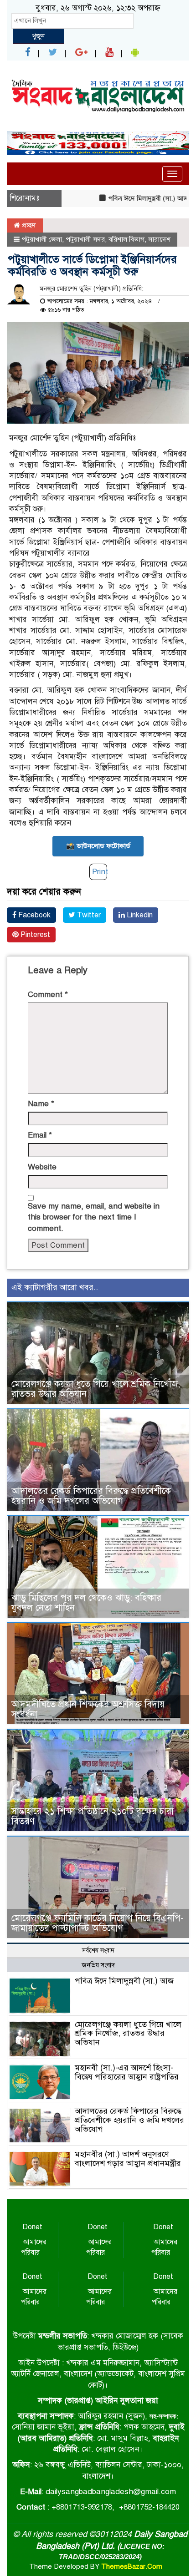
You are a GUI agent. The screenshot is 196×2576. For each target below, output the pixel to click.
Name (41, 1104)
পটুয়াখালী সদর (85, 239)
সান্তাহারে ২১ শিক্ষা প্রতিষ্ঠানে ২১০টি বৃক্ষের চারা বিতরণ (93, 1816)
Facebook (34, 915)
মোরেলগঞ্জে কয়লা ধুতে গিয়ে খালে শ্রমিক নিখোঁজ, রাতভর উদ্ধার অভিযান (96, 1389)
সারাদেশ (159, 239)
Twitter (88, 915)
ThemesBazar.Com (132, 2566)
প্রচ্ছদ (28, 225)
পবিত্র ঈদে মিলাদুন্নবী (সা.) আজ (130, 198)
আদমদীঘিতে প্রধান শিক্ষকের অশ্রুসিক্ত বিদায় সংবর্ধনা (88, 1709)
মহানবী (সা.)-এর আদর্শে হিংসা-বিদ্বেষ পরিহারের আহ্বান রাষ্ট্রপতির (127, 2072)
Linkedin (139, 915)
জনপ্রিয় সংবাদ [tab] (98, 1965)
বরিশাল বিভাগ (126, 239)
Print (100, 872)
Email (40, 1135)
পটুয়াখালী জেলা (42, 239)
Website (42, 1167)
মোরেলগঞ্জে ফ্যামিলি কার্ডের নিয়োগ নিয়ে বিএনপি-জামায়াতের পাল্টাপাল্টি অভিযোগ (98, 1923)
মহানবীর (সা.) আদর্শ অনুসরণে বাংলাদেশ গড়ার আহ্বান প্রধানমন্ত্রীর (128, 2159)
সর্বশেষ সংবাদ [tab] (98, 1951)
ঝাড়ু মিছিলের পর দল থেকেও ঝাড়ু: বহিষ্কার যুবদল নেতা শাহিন (86, 1603)
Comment (48, 994)
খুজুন (38, 36)
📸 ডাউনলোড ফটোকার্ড (98, 846)
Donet (32, 2227)
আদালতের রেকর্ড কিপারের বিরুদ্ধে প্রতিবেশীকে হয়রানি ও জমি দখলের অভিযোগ (91, 1496)
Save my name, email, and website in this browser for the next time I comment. (94, 1217)
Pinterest (34, 935)
